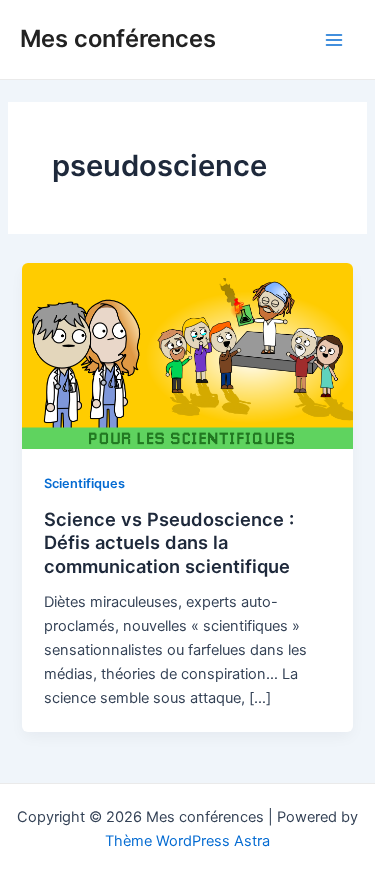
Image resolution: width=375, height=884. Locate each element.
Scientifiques (84, 483)
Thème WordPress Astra (187, 841)
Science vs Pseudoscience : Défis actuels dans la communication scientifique (169, 542)
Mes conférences (118, 38)
